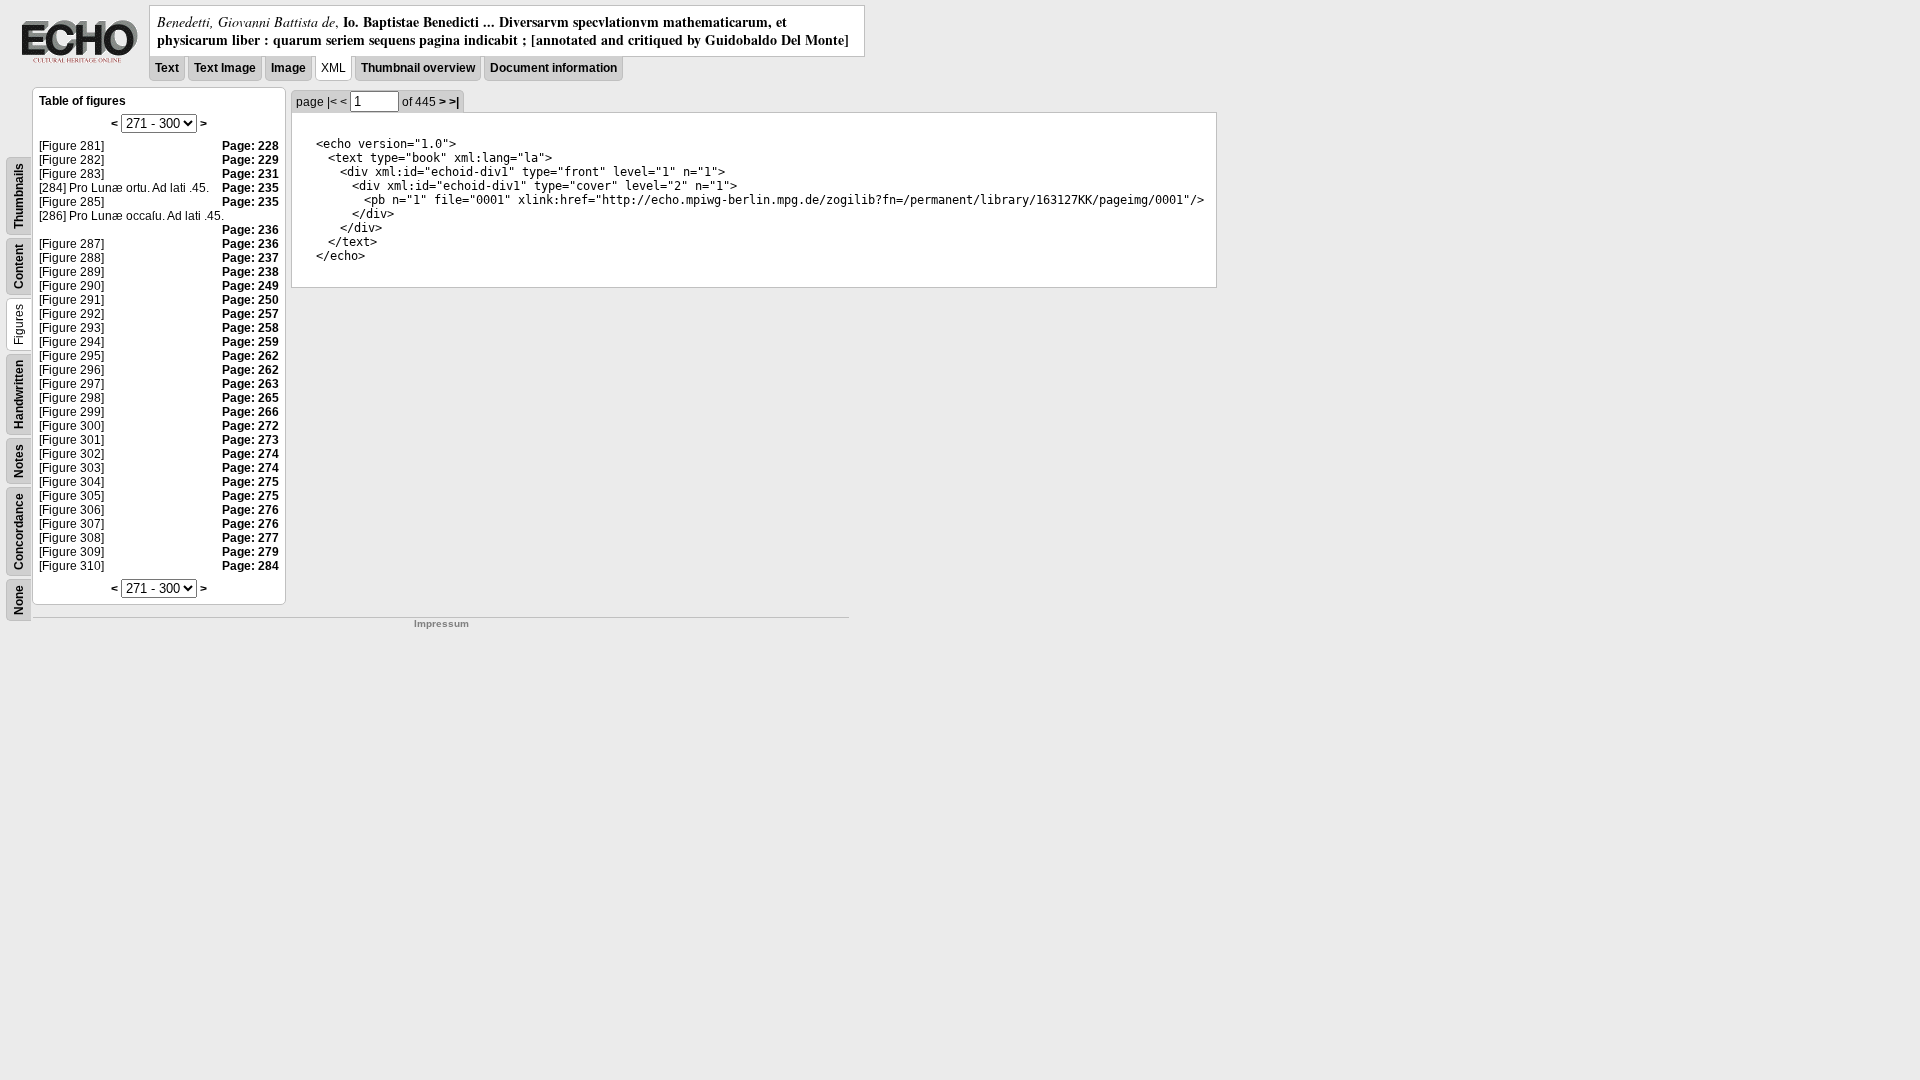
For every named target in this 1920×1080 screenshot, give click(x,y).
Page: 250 (250, 300)
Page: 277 (250, 538)
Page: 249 (250, 286)
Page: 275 (250, 482)
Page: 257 (250, 314)
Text (167, 68)
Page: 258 (250, 328)
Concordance (19, 531)
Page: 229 (250, 160)
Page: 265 (250, 398)
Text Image (225, 68)
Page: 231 (250, 174)
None (19, 600)
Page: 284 (250, 566)
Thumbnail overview (418, 68)
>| (454, 102)
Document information (553, 68)
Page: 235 (250, 188)
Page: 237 (250, 258)
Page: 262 (250, 356)
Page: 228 (250, 146)
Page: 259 (250, 342)
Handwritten (19, 394)
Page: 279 (250, 552)
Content (19, 266)
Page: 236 (250, 230)
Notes (19, 461)
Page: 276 (250, 510)
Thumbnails (19, 196)
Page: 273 (250, 440)
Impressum (441, 623)
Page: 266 (250, 412)
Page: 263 (250, 384)
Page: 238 (250, 272)
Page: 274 (250, 454)
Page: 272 (250, 426)
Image (288, 68)
